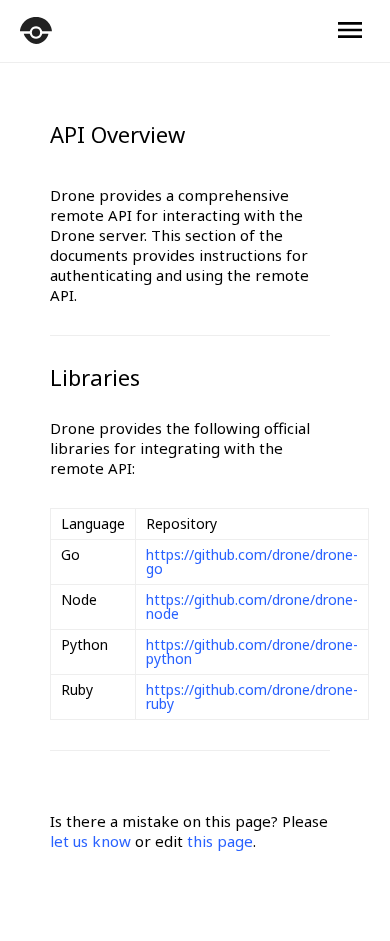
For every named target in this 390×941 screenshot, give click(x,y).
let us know (90, 841)
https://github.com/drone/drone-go (252, 561)
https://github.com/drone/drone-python (252, 651)
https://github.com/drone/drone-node (252, 606)
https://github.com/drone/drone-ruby (252, 696)
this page (220, 841)
